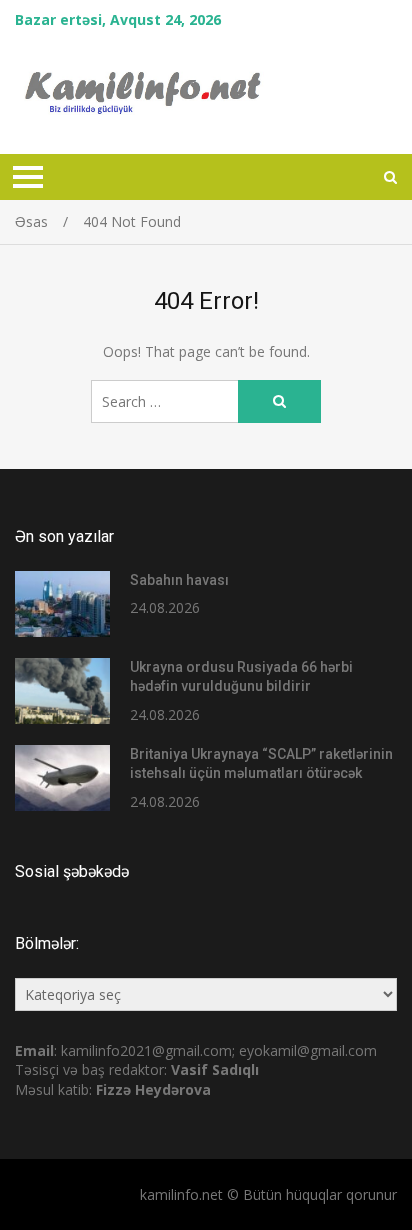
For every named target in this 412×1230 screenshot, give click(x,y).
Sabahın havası (179, 580)
